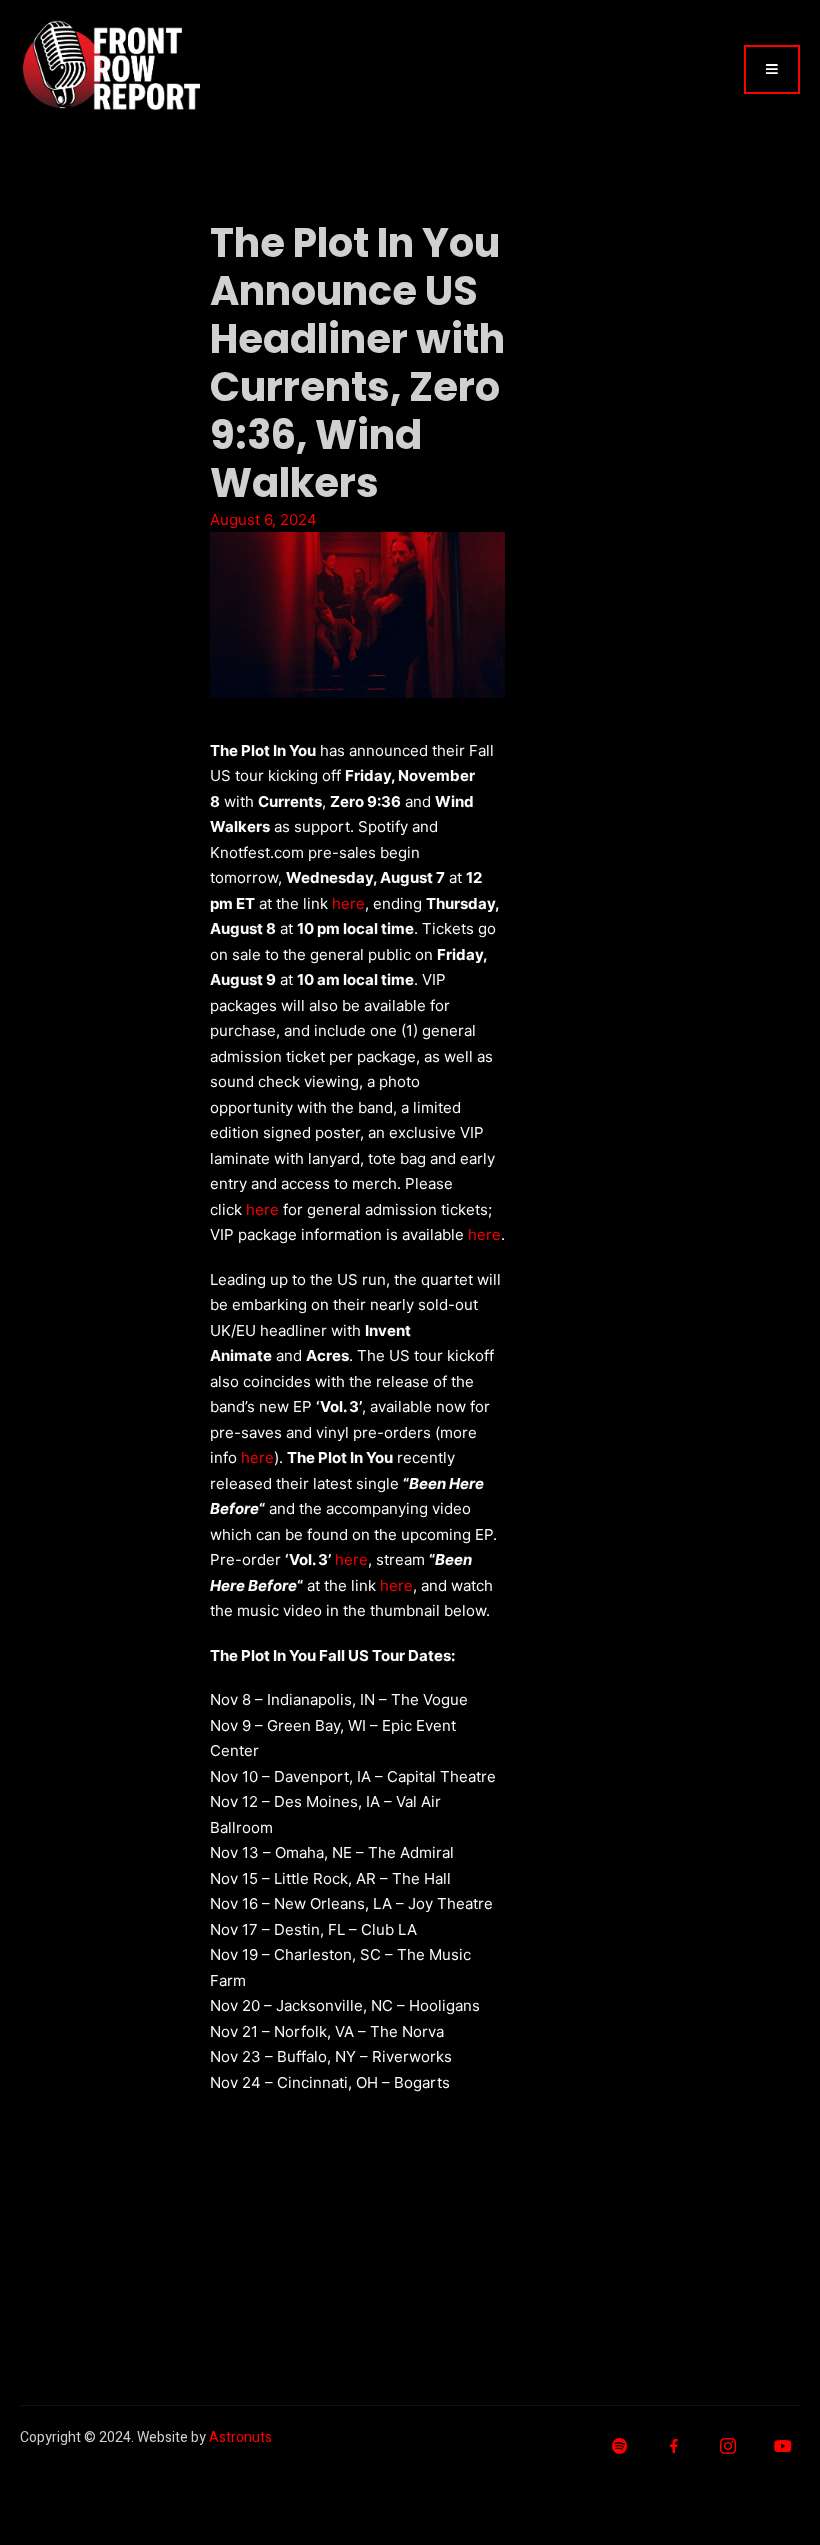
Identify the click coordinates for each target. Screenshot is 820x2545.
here (348, 903)
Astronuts (240, 2437)
